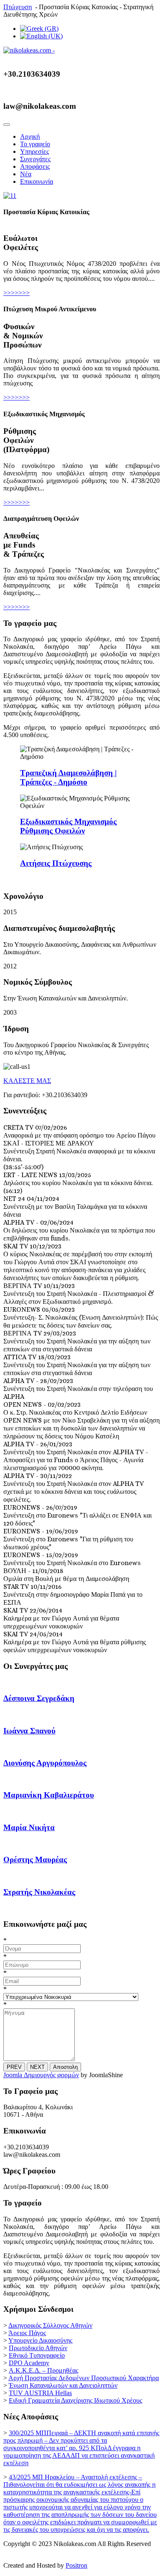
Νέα (26, 174)
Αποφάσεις (35, 166)
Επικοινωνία (37, 181)
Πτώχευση (18, 7)
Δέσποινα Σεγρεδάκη (39, 1698)
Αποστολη (65, 2067)
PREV (14, 2067)
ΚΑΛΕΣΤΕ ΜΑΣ (27, 1081)
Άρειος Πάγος (27, 2333)
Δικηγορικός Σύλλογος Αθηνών (50, 2325)
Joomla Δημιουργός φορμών (41, 2075)
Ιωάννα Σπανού (29, 1731)
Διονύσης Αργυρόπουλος (45, 1763)
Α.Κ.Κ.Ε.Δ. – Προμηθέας (43, 2370)
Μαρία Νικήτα (29, 1827)
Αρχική (30, 136)
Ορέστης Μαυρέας (35, 1859)
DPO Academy (29, 2363)
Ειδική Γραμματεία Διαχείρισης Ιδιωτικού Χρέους (75, 2400)
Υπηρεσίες (34, 151)
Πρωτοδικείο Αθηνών (38, 2348)
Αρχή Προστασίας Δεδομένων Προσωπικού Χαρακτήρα (84, 2378)
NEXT (37, 2067)
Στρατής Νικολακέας (39, 1892)
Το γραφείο (35, 144)
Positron (76, 2565)
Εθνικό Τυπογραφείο (37, 2355)
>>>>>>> (17, 293)
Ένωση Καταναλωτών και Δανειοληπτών (63, 2385)
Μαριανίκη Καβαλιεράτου (49, 1795)
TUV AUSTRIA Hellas (40, 2393)
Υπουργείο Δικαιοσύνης (40, 2340)
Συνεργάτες (35, 159)
